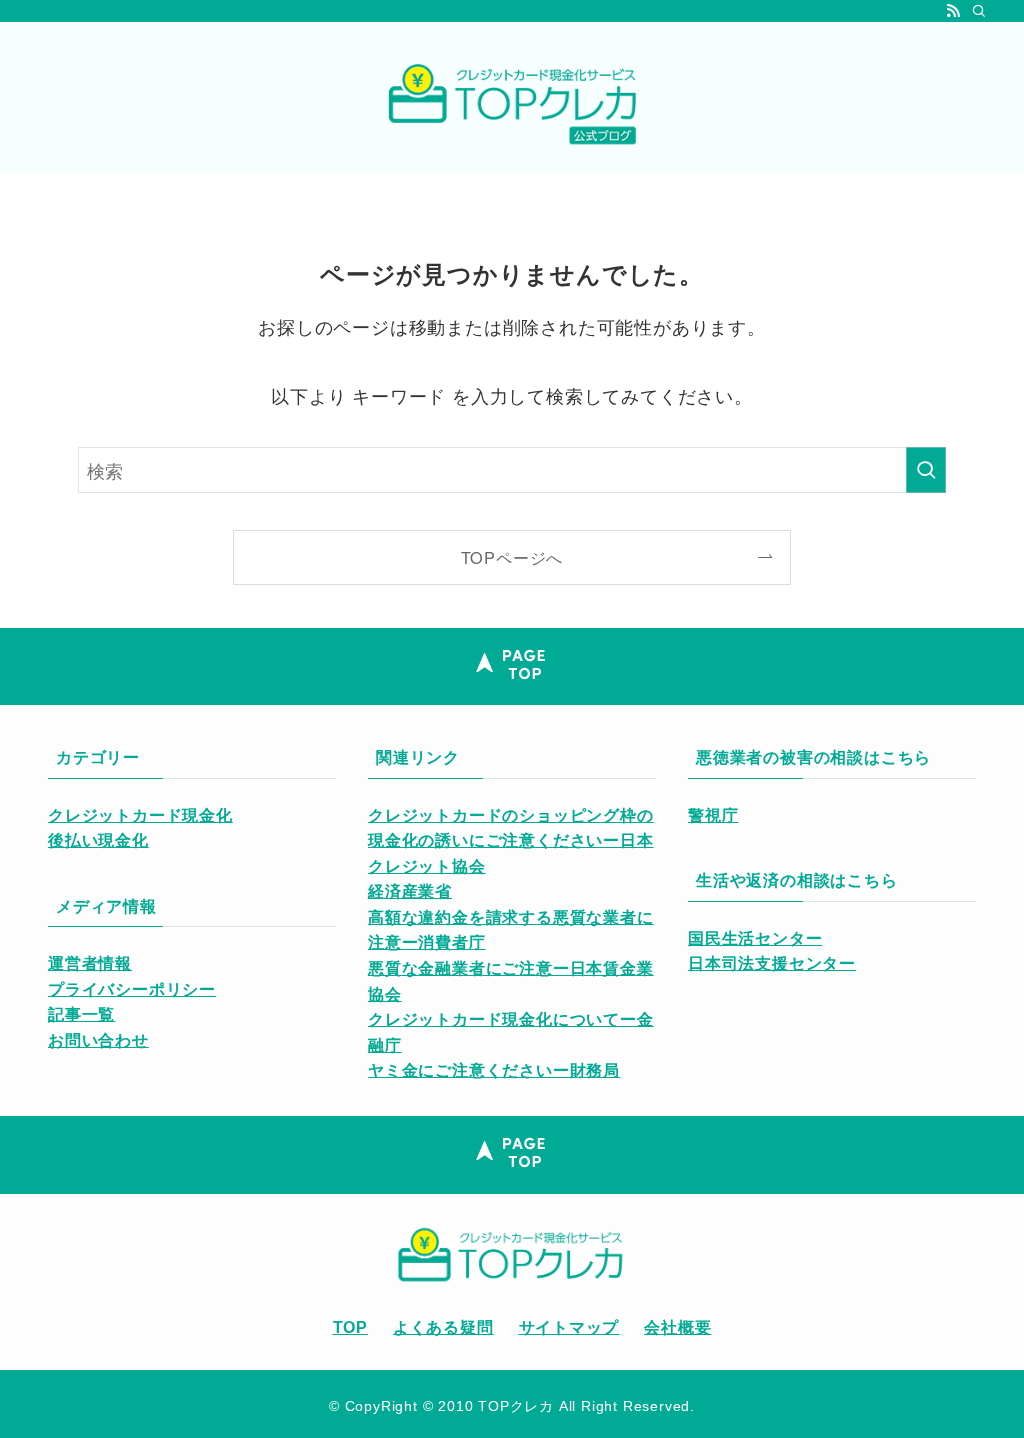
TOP (350, 1327)
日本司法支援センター (772, 963)
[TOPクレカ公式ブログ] (512, 102)
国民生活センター (755, 938)
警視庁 (713, 815)
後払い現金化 (98, 840)
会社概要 (677, 1327)
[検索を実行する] (926, 470)
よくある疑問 (443, 1327)
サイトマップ (569, 1327)
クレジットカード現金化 (140, 815)
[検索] (979, 11)
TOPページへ (512, 557)
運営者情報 (90, 963)
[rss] (953, 11)
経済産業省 (410, 891)
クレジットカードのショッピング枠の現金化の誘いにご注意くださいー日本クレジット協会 (511, 841)
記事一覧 (81, 1014)
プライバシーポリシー (132, 989)
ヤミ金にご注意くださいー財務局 (494, 1070)
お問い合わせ (98, 1040)
